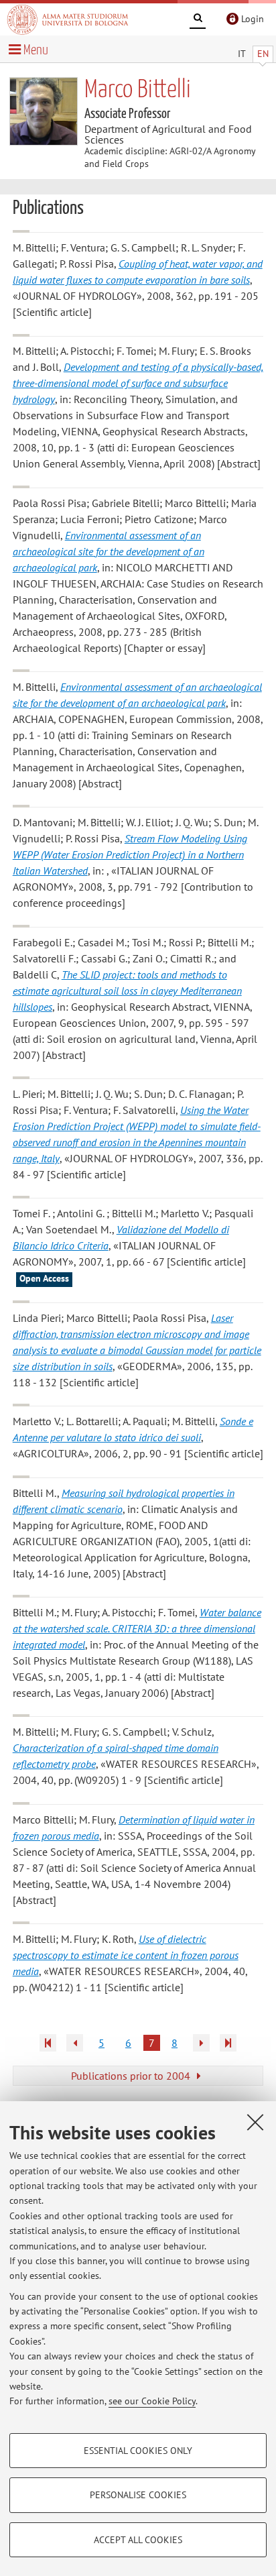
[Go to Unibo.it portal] (68, 19)
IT (242, 54)
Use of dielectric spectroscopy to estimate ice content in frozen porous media (126, 1955)
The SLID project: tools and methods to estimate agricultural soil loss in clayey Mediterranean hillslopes (127, 991)
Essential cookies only (138, 2451)
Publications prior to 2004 (132, 2076)
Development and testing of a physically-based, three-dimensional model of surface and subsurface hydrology (138, 383)
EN (263, 54)
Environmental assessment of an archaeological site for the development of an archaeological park (109, 551)
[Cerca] (198, 20)
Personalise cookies (138, 2495)
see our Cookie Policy (152, 2401)
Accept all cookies (138, 2540)
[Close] (255, 2122)
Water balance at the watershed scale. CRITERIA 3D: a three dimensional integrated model (137, 1628)
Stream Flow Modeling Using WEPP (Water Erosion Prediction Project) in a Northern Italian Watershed (130, 854)
